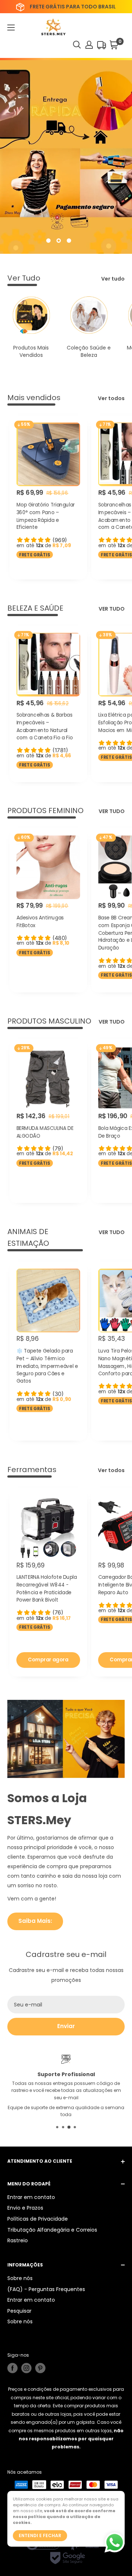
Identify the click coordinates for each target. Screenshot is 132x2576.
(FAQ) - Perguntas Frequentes (46, 2289)
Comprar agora (48, 1659)
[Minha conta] (89, 45)
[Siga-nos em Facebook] (12, 2368)
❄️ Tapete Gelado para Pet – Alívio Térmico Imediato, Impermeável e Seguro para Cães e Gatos (47, 1366)
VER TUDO (112, 609)
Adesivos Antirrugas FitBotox (40, 921)
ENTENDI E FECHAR (40, 2535)
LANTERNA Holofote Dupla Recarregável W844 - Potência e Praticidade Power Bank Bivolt (47, 1589)
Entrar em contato (31, 2197)
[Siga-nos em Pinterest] (40, 2368)
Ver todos (111, 398)
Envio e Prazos (25, 2208)
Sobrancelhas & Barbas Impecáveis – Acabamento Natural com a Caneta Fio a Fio (45, 726)
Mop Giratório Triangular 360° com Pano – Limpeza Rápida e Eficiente (46, 516)
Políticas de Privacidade (38, 2219)
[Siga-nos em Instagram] (26, 2368)
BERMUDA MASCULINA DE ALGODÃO (45, 1132)
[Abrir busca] (77, 45)
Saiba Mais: (35, 1921)
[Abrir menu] (11, 28)
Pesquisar (19, 2311)
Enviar (66, 2026)
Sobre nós (20, 2278)
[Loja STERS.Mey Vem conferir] (66, 157)
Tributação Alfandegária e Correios (52, 2230)
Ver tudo (113, 279)
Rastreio (18, 2240)
